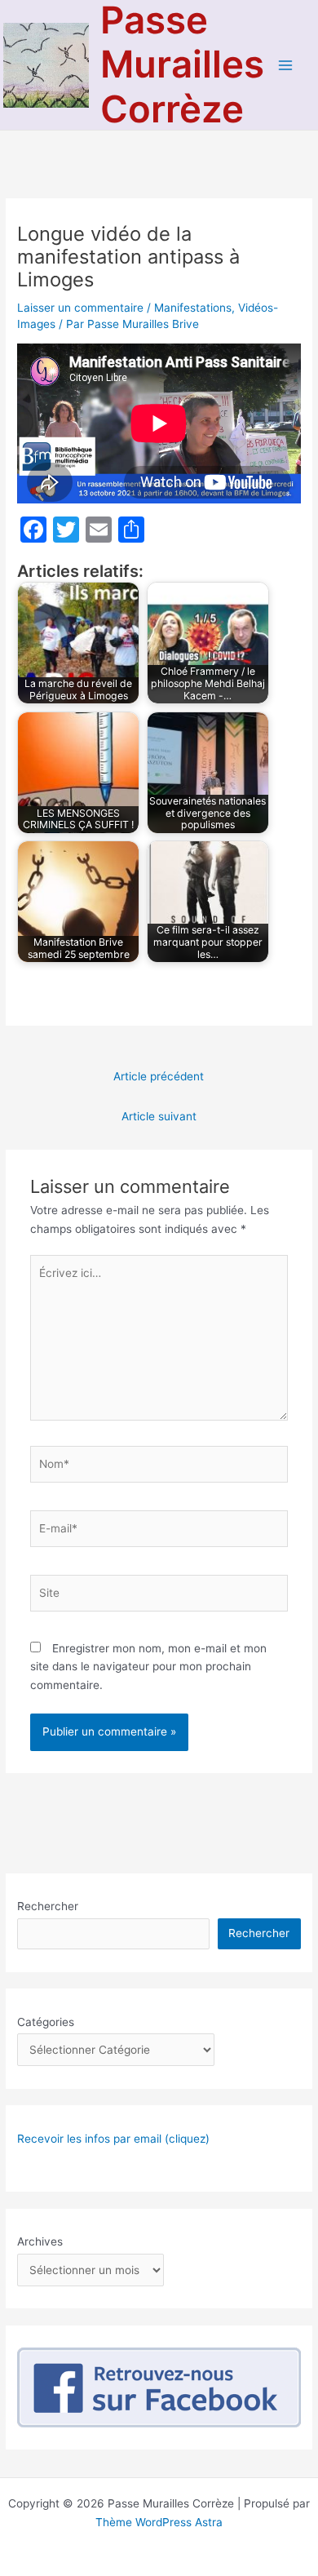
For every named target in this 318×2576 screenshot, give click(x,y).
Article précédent (159, 1076)
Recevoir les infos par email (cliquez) (113, 2139)
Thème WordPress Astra (159, 2522)
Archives (40, 2241)
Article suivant (159, 1116)
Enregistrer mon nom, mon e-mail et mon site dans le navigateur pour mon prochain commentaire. (148, 1667)
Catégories (46, 2022)
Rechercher (48, 1906)
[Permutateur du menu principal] (286, 65)
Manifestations (193, 308)
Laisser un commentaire (80, 308)
